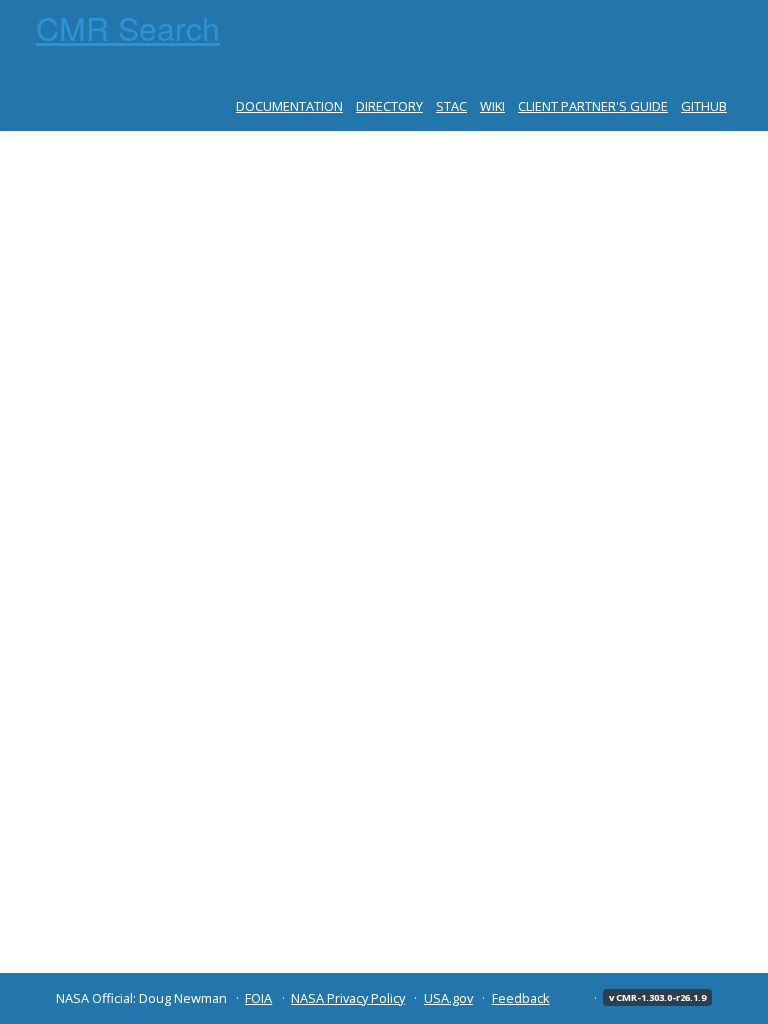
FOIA (258, 998)
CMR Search (128, 27)
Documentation (289, 106)
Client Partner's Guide (593, 106)
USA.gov (448, 998)
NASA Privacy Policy (348, 998)
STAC (451, 106)
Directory (389, 106)
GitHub (704, 106)
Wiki (492, 106)
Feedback (521, 998)
